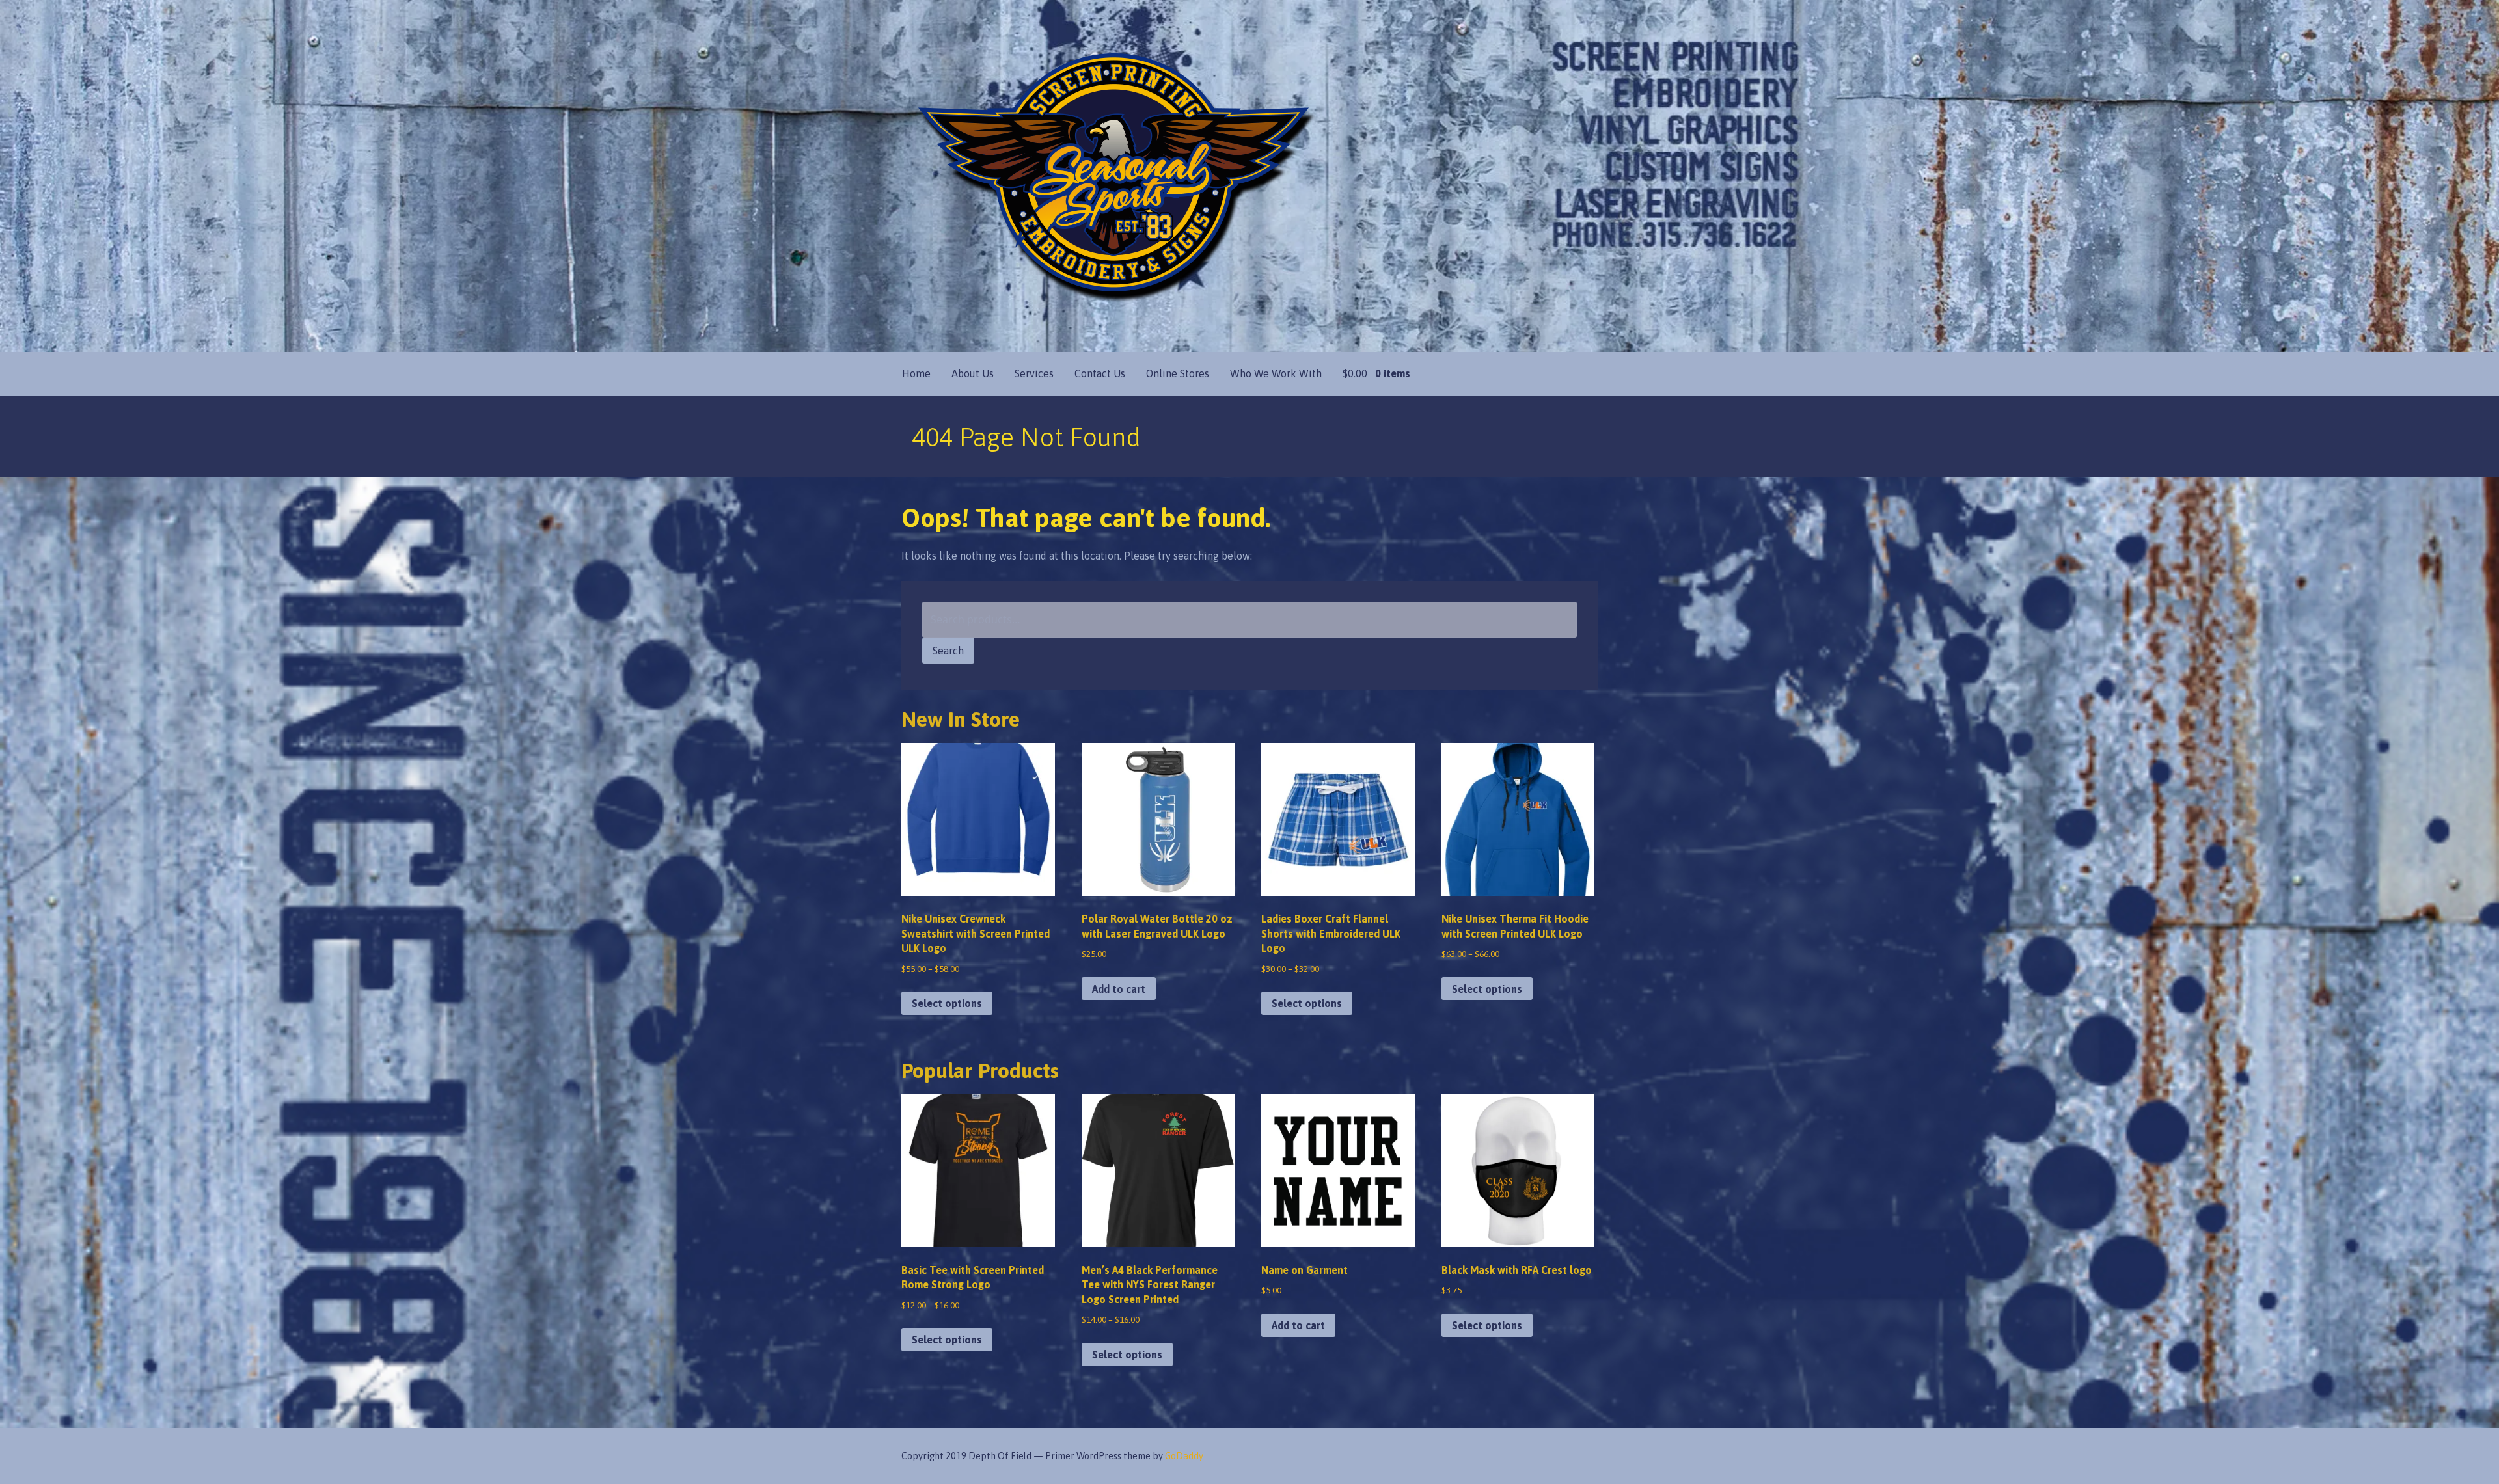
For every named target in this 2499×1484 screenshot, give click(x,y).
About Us (973, 373)
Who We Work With (1276, 373)
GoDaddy (1184, 1456)
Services (1034, 373)
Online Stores (1178, 373)
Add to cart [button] (1119, 989)
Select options (947, 1003)
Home (916, 373)
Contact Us (1100, 373)
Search (948, 651)
